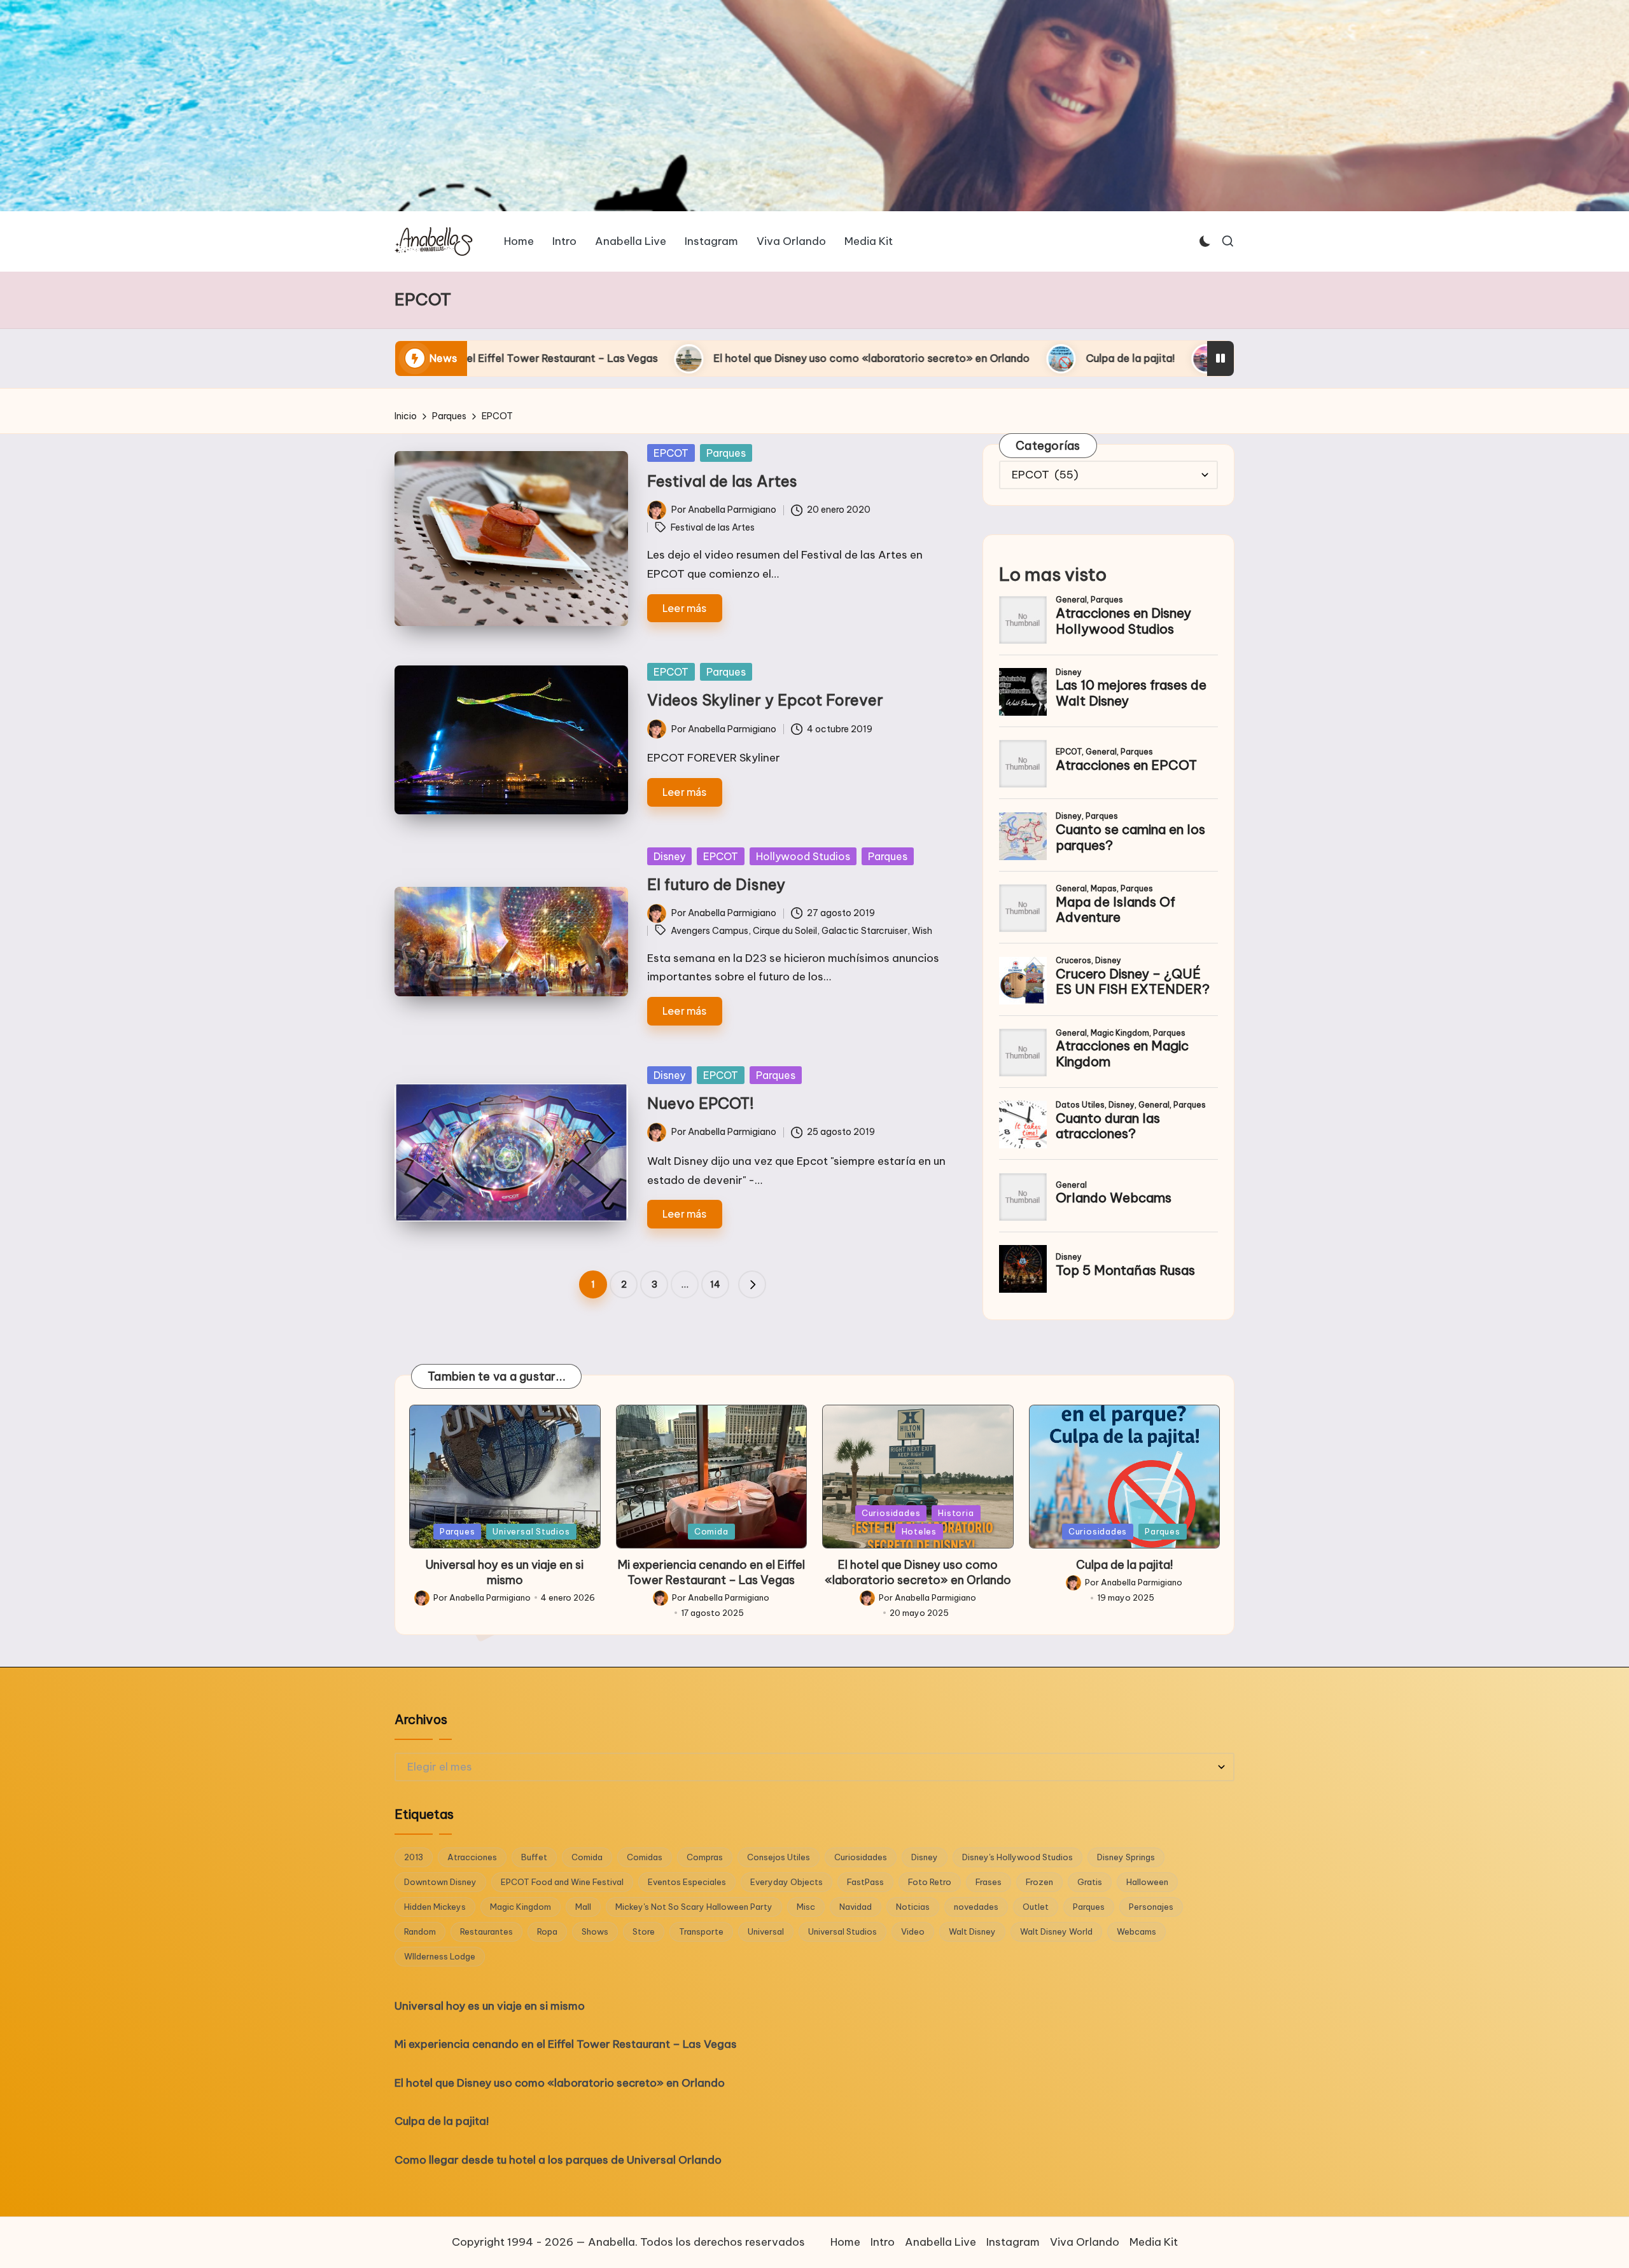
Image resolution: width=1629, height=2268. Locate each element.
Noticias (913, 1907)
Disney (669, 856)
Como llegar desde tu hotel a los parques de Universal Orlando (1076, 358)
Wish (922, 931)
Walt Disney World (1056, 1931)
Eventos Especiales (687, 1882)
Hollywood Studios (803, 856)
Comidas (645, 1857)
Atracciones (472, 1857)
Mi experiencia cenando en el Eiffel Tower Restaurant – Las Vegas (711, 1572)
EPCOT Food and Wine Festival (562, 1882)
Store (644, 1931)
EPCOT (671, 453)
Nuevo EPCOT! (701, 1103)
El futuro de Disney (716, 884)
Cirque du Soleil (785, 931)
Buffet (534, 1857)
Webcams (1136, 1931)
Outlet (1036, 1907)
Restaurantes (486, 1931)
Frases (989, 1882)
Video (913, 1931)
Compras (705, 1857)
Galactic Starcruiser (864, 931)
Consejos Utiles (779, 1857)
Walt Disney (972, 1931)
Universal (766, 1931)
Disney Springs (1126, 1857)
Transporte (701, 1931)
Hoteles (919, 1531)
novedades (976, 1907)
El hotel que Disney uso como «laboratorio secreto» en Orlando (562, 358)
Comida (711, 1531)
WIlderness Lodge (440, 1956)
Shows (595, 1931)
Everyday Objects (787, 1882)
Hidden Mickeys (435, 1907)
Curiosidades (891, 1513)
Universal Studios (531, 1531)
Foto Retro (930, 1882)
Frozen (1039, 1882)
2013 (414, 1857)
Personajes (1151, 1907)
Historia (956, 1513)
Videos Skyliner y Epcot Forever (765, 700)
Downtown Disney (440, 1882)
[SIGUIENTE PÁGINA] (752, 1284)
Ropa (547, 1931)
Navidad (856, 1907)
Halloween (1147, 1882)
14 (715, 1284)
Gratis (1090, 1882)
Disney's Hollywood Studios (1017, 1857)
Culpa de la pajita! (821, 358)
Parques (726, 453)
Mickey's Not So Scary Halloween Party (694, 1907)
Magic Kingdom (521, 1907)
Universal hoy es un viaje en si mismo (505, 1572)
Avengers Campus (710, 931)
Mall (583, 1907)
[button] (752, 1284)
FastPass (865, 1882)
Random (420, 1931)
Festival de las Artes (722, 481)
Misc (806, 1907)
